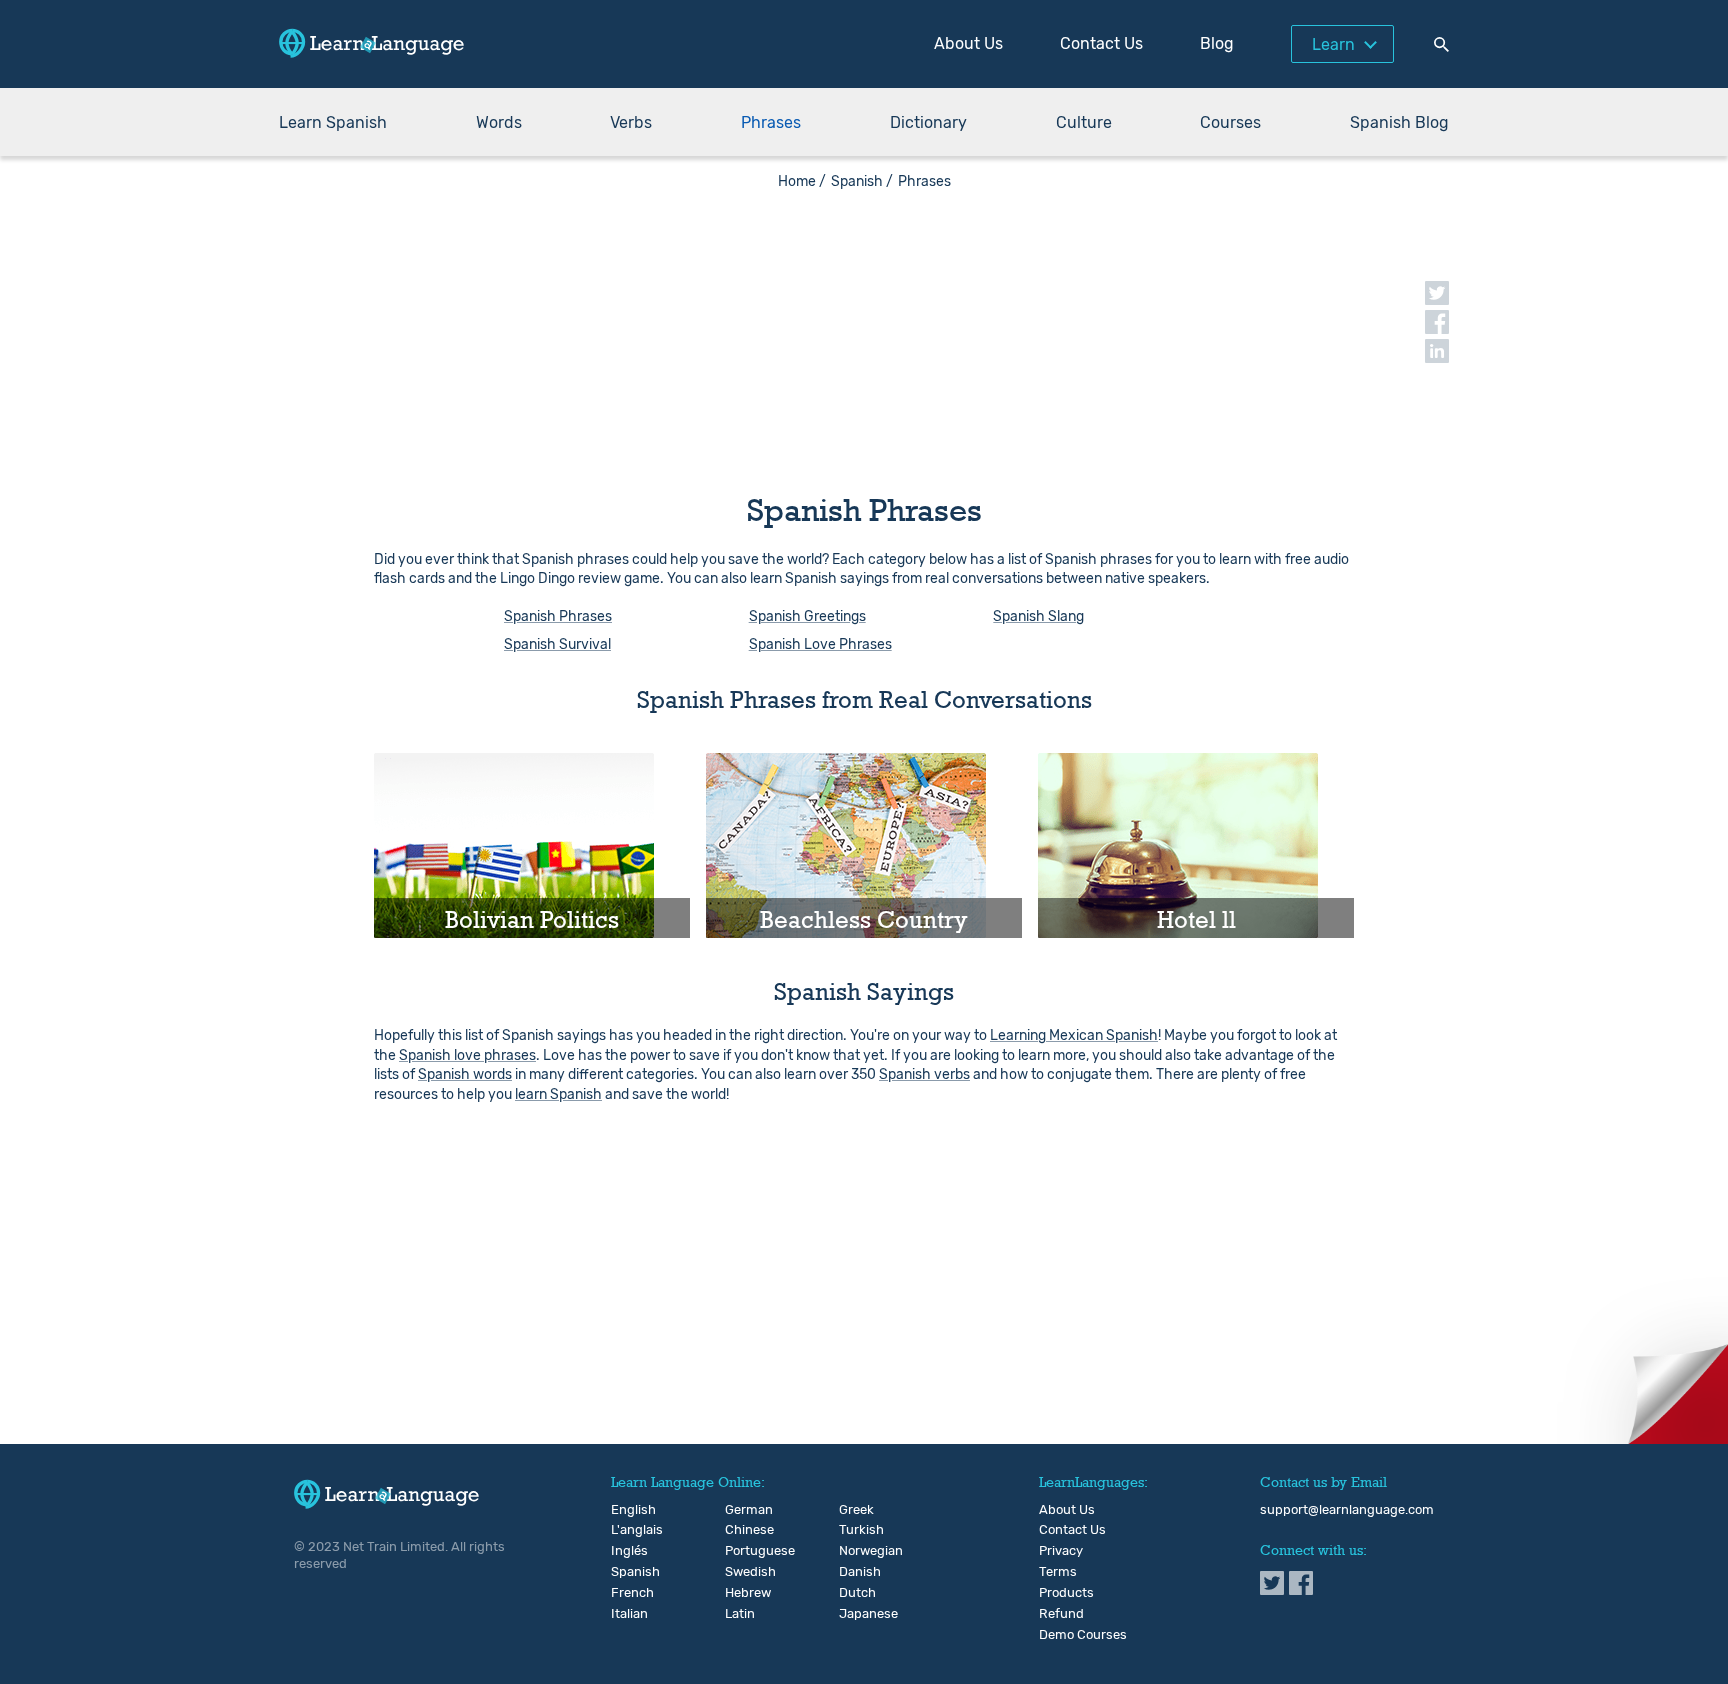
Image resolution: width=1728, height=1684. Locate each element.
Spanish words (465, 1074)
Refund (1061, 1614)
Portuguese (741, 1551)
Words (499, 122)
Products (1066, 1593)
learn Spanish (558, 1094)
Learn (1333, 44)
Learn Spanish (333, 122)
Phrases (771, 122)
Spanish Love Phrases (820, 644)
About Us (968, 43)
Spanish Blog (1399, 122)
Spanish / (862, 181)
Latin (740, 1614)
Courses (1230, 122)
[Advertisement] (864, 330)
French (627, 1593)
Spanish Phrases (558, 616)
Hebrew (741, 1593)
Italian (627, 1614)
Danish (855, 1572)
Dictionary (928, 122)
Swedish (741, 1572)
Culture (1084, 122)
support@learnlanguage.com (1347, 1510)
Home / (802, 181)
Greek (855, 1510)
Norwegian (855, 1551)
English (627, 1510)
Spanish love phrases (467, 1055)
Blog (1217, 43)
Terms (1058, 1572)
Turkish (855, 1530)
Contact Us (1101, 43)
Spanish (627, 1572)
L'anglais (627, 1530)
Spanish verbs (924, 1074)
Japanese (855, 1614)
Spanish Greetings (807, 616)
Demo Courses (1083, 1635)
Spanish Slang (1038, 616)
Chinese (741, 1530)
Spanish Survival (557, 644)
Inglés (627, 1551)
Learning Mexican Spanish (1074, 1035)
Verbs (631, 122)
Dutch (855, 1593)
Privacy (1061, 1551)
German (741, 1510)
